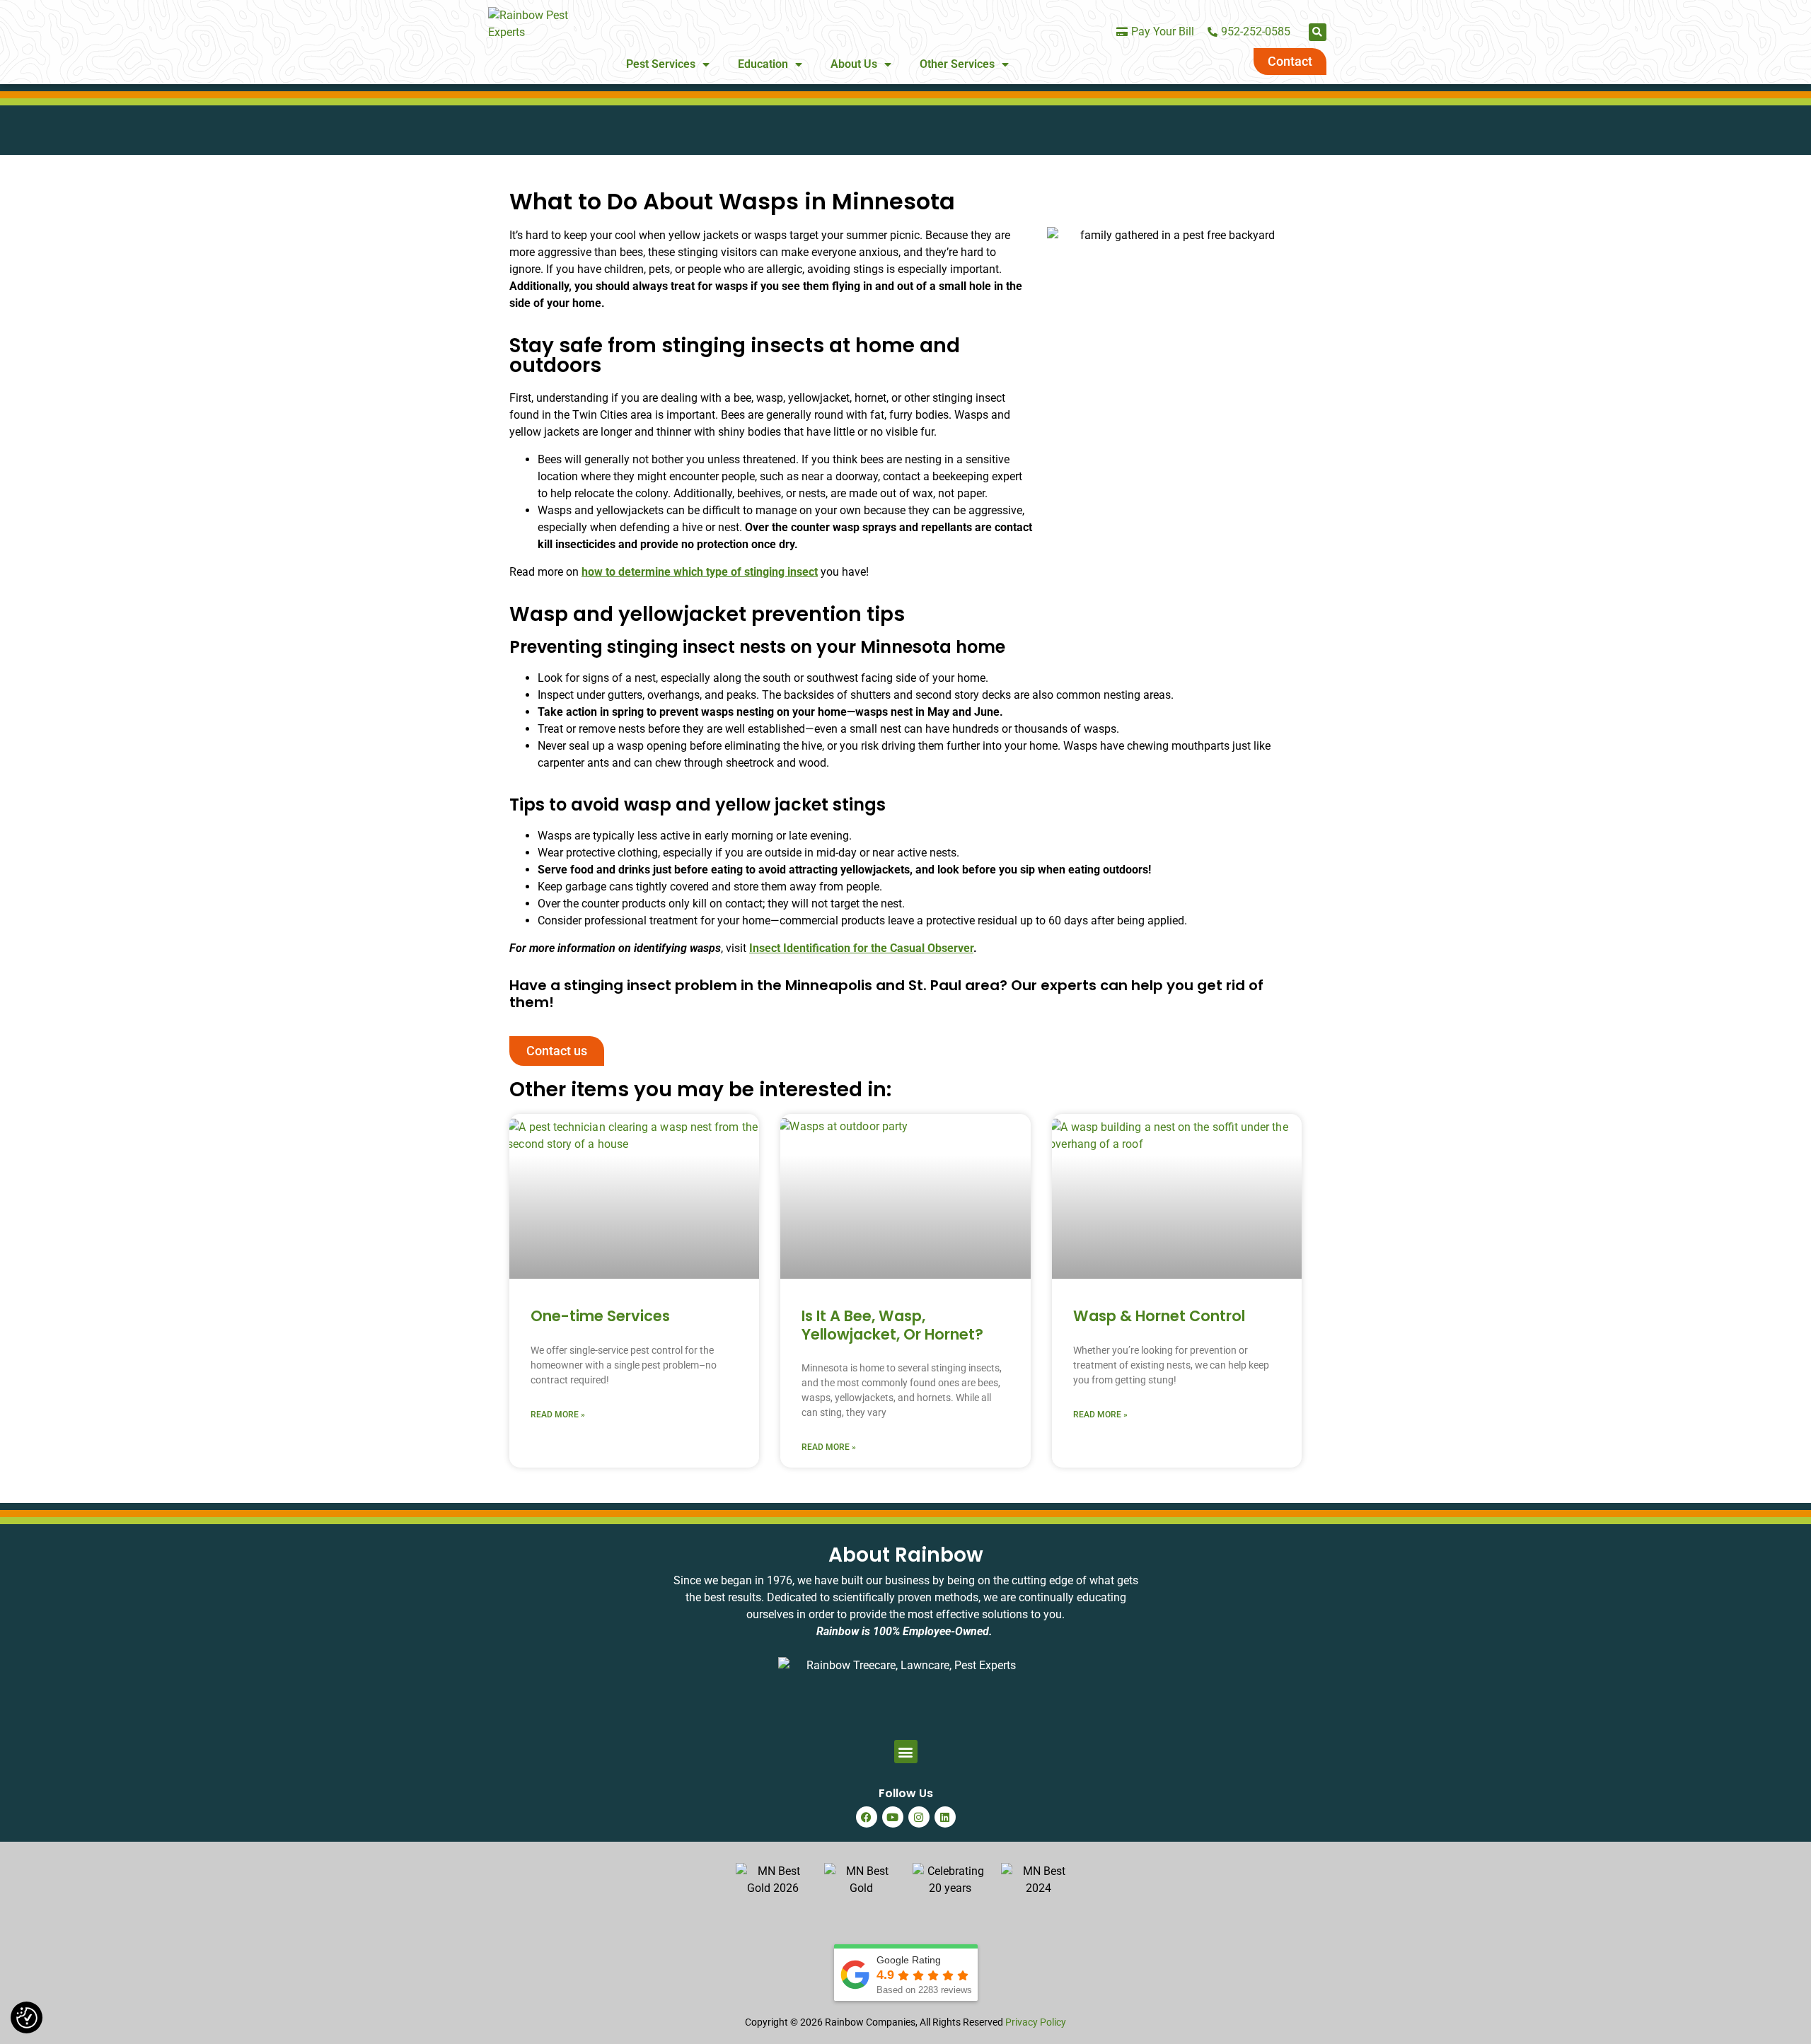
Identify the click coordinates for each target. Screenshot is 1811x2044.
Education (763, 64)
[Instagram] (919, 1817)
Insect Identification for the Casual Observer (861, 948)
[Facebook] (867, 1817)
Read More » (558, 1415)
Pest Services (661, 64)
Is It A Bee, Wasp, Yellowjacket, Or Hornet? (892, 1325)
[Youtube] (893, 1817)
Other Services (957, 64)
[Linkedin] (945, 1817)
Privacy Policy (1036, 2022)
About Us (854, 64)
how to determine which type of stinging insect (700, 572)
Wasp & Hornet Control (1159, 1316)
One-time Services (600, 1316)
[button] (1318, 32)
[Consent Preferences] (27, 2018)
